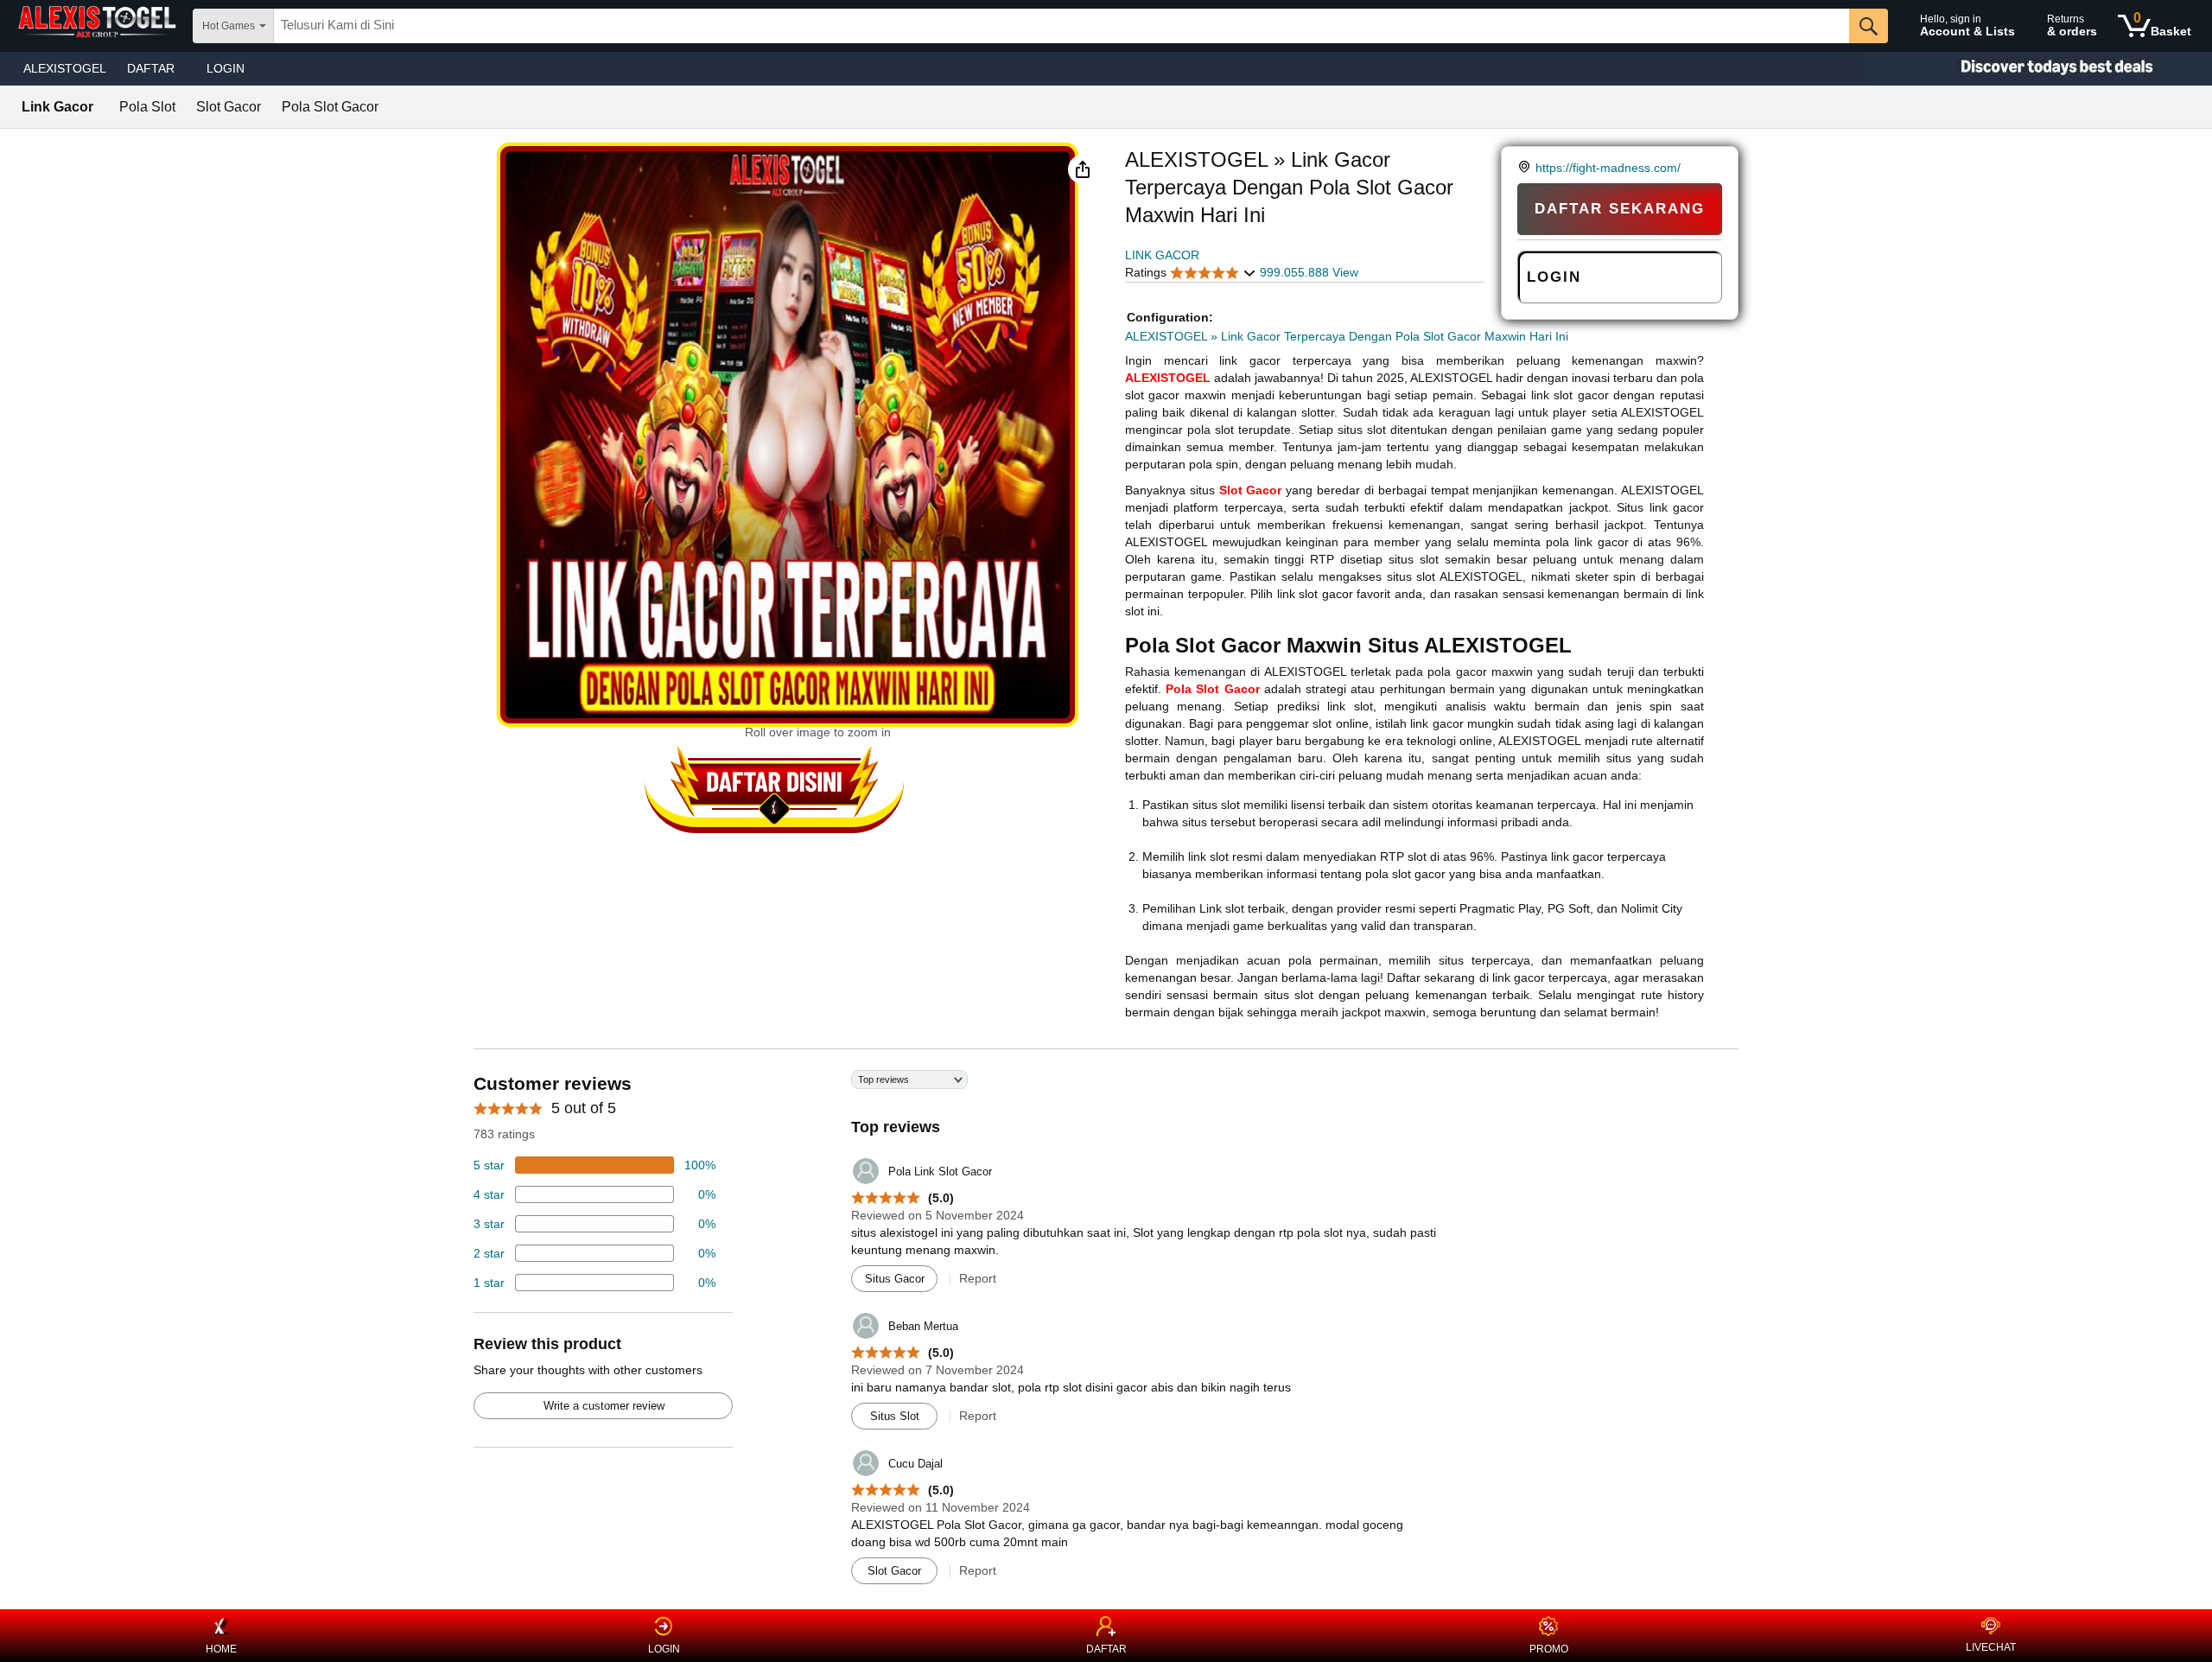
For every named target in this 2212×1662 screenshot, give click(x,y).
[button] (1083, 169)
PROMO (1549, 1649)
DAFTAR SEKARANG (1620, 209)
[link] (1526, 168)
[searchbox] (1062, 26)
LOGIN (226, 68)
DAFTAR (1106, 1649)
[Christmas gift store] (2039, 69)
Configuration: (1170, 317)
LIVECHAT (1991, 1647)
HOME (221, 1649)
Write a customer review (604, 1406)
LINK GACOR (1162, 255)
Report (978, 1278)
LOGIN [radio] (1554, 277)
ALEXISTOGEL (65, 68)
